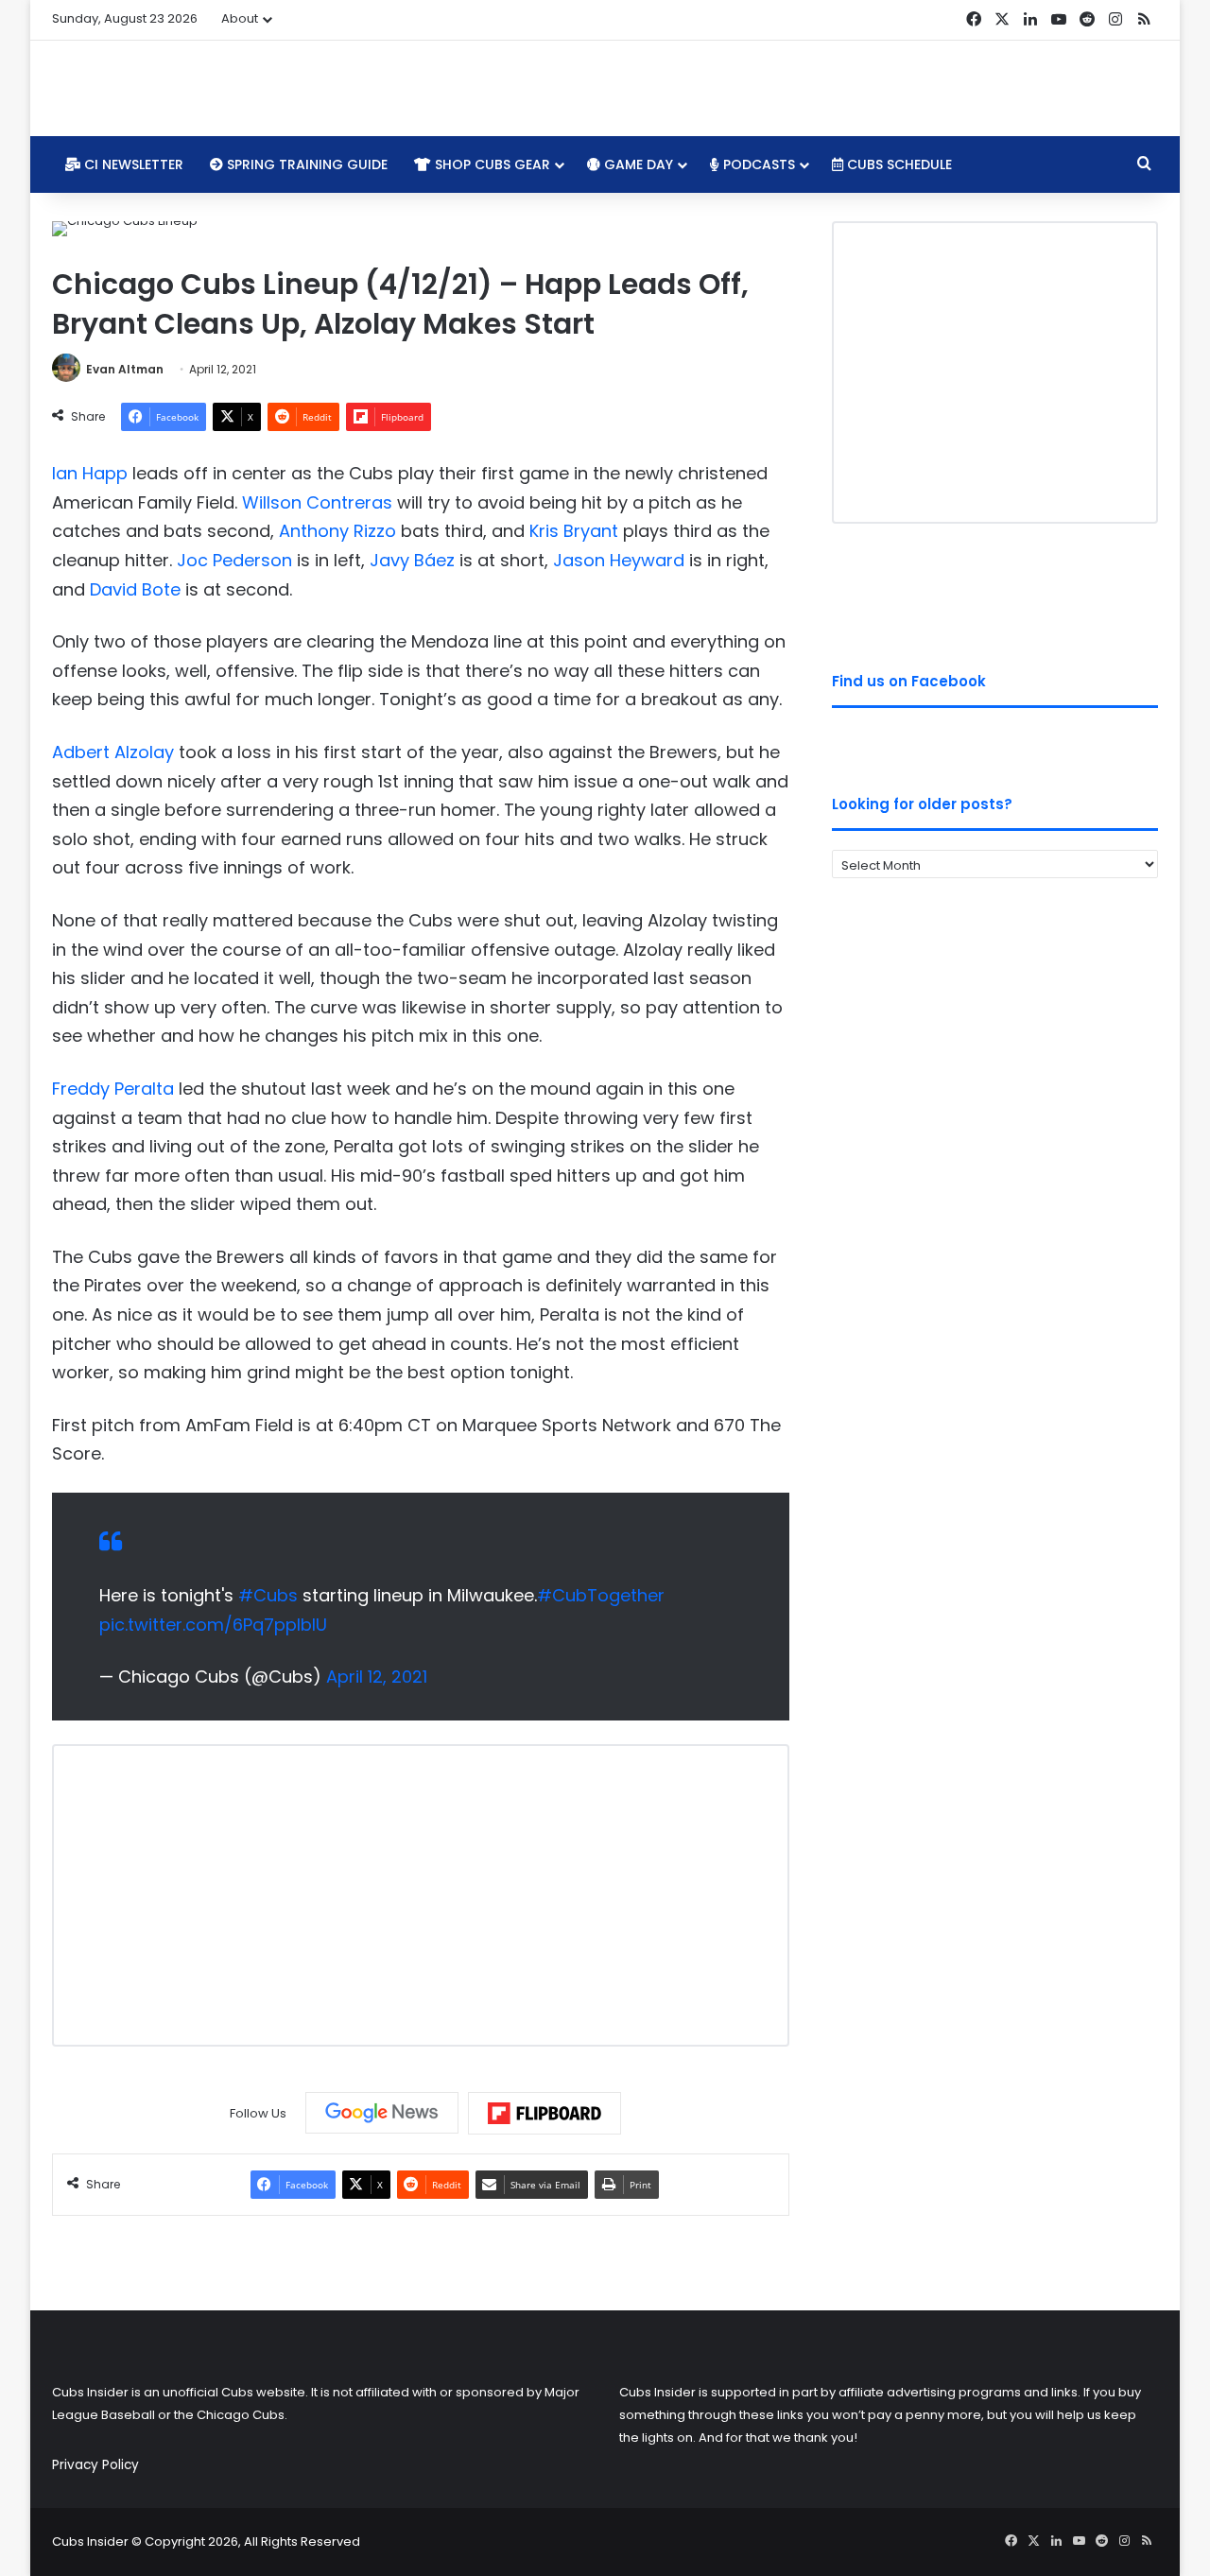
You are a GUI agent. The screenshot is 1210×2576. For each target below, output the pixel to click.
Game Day (637, 164)
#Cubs (268, 1595)
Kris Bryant (574, 531)
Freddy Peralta (113, 1089)
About (240, 18)
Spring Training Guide (305, 164)
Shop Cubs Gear (491, 164)
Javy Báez (412, 560)
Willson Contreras (317, 502)
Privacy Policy (95, 2465)
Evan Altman (125, 369)
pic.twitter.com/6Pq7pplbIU (213, 1625)
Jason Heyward (619, 560)
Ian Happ (90, 473)
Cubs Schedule (898, 164)
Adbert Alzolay (113, 752)
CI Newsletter (132, 164)
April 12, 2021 (377, 1677)
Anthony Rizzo (337, 531)
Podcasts (757, 164)
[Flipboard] (544, 2114)
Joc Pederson (234, 560)
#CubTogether (601, 1595)
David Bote (135, 589)
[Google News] (382, 2113)
